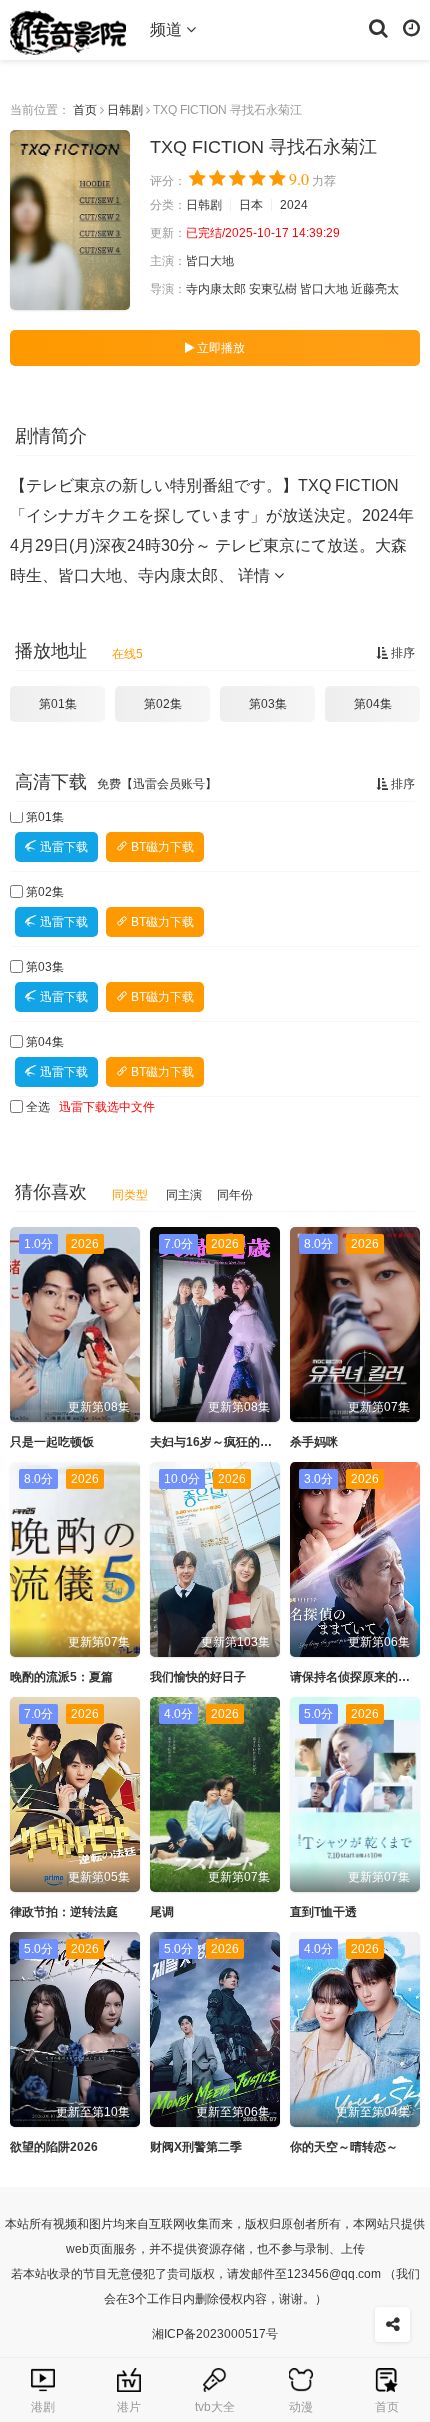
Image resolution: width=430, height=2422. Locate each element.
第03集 (268, 704)
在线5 (127, 654)
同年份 (235, 1195)
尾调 (162, 1912)
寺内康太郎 (216, 289)
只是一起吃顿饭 (52, 1442)
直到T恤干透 (323, 1912)
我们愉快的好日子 (198, 1677)
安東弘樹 (273, 289)
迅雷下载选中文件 (107, 1107)
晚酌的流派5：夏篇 (61, 1677)
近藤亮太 (375, 289)
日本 (251, 205)
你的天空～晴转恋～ (344, 2147)
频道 (168, 29)
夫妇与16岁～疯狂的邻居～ (223, 1442)
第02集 (163, 704)
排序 (401, 653)
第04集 (373, 704)
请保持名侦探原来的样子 (356, 1677)
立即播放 (219, 348)
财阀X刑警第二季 (196, 2147)
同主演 (184, 1195)
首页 (85, 110)
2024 (294, 205)
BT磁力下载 (161, 847)
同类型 (130, 1195)
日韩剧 (125, 110)
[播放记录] (411, 27)
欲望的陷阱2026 (54, 2147)
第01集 (58, 704)
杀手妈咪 (314, 1442)
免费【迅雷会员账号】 (157, 784)
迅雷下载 (62, 847)
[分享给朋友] (392, 2324)
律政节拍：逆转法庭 (64, 1912)
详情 (256, 575)
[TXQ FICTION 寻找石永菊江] (70, 220)
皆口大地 (210, 261)
